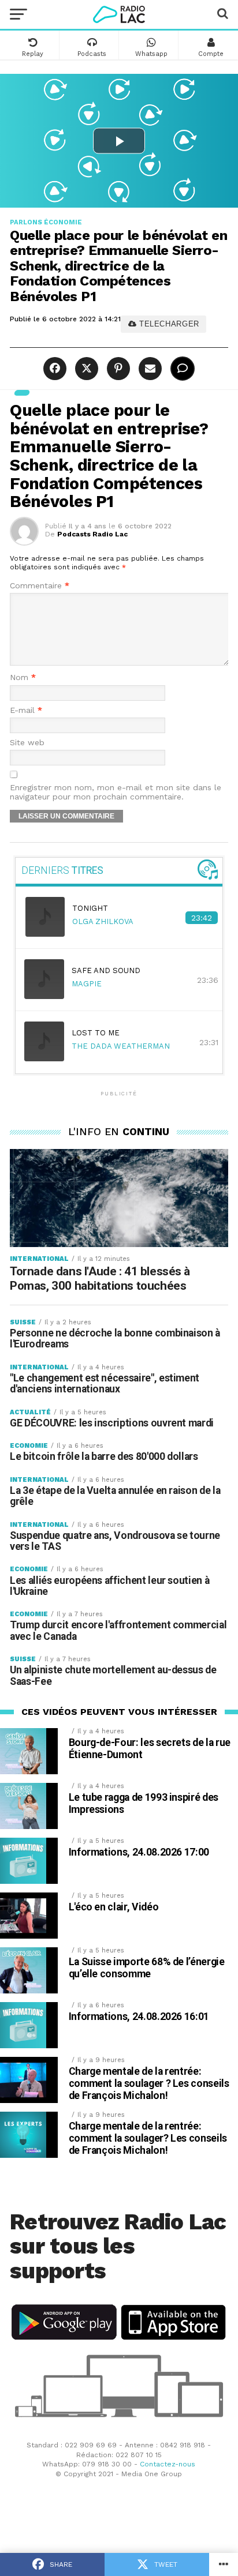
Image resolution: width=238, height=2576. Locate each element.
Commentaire (40, 586)
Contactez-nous (168, 2464)
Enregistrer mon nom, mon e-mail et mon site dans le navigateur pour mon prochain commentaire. (116, 792)
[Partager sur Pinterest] (117, 369)
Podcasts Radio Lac (92, 534)
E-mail (26, 710)
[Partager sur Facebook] (56, 369)
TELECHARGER (168, 324)
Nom (23, 677)
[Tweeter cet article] (85, 369)
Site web (27, 743)
